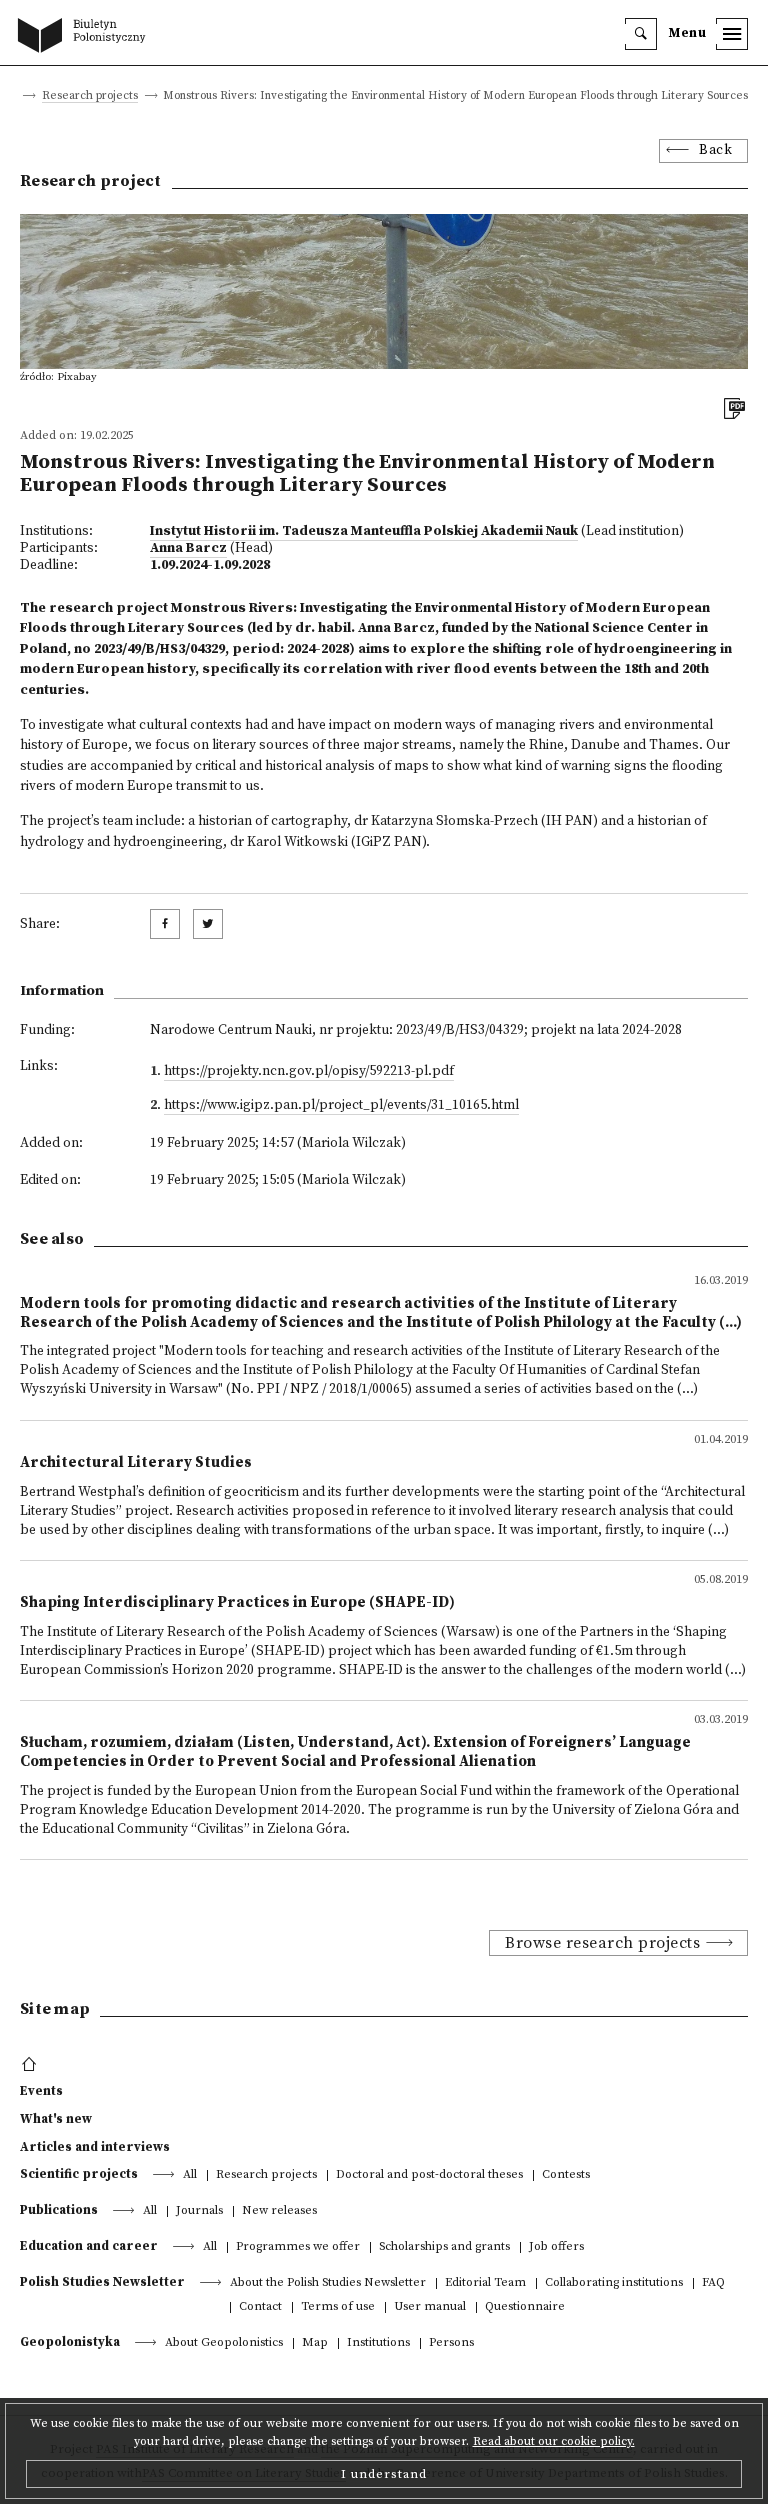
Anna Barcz (188, 548)
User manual (430, 2307)
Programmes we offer (298, 2247)
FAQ (713, 2283)
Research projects (90, 96)
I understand (384, 2474)
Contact (260, 2307)
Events (41, 2091)
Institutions (378, 2343)
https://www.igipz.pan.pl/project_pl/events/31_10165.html (341, 1105)
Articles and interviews (95, 2147)
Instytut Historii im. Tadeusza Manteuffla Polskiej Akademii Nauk (364, 531)
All (190, 2175)
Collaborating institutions (614, 2283)
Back (715, 150)
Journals (199, 2211)
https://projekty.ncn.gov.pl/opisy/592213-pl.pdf (309, 1071)
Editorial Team (485, 2283)
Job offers (556, 2247)
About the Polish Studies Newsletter (328, 2283)
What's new (56, 2119)
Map (315, 2343)
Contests (566, 2175)
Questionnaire (525, 2307)
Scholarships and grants (444, 2247)
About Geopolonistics (224, 2343)
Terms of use (338, 2307)
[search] (641, 34)
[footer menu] (31, 2065)
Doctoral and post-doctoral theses (429, 2175)
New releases (279, 2211)
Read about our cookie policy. (554, 2441)
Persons (451, 2343)
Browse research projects (602, 1943)
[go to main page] (86, 37)
